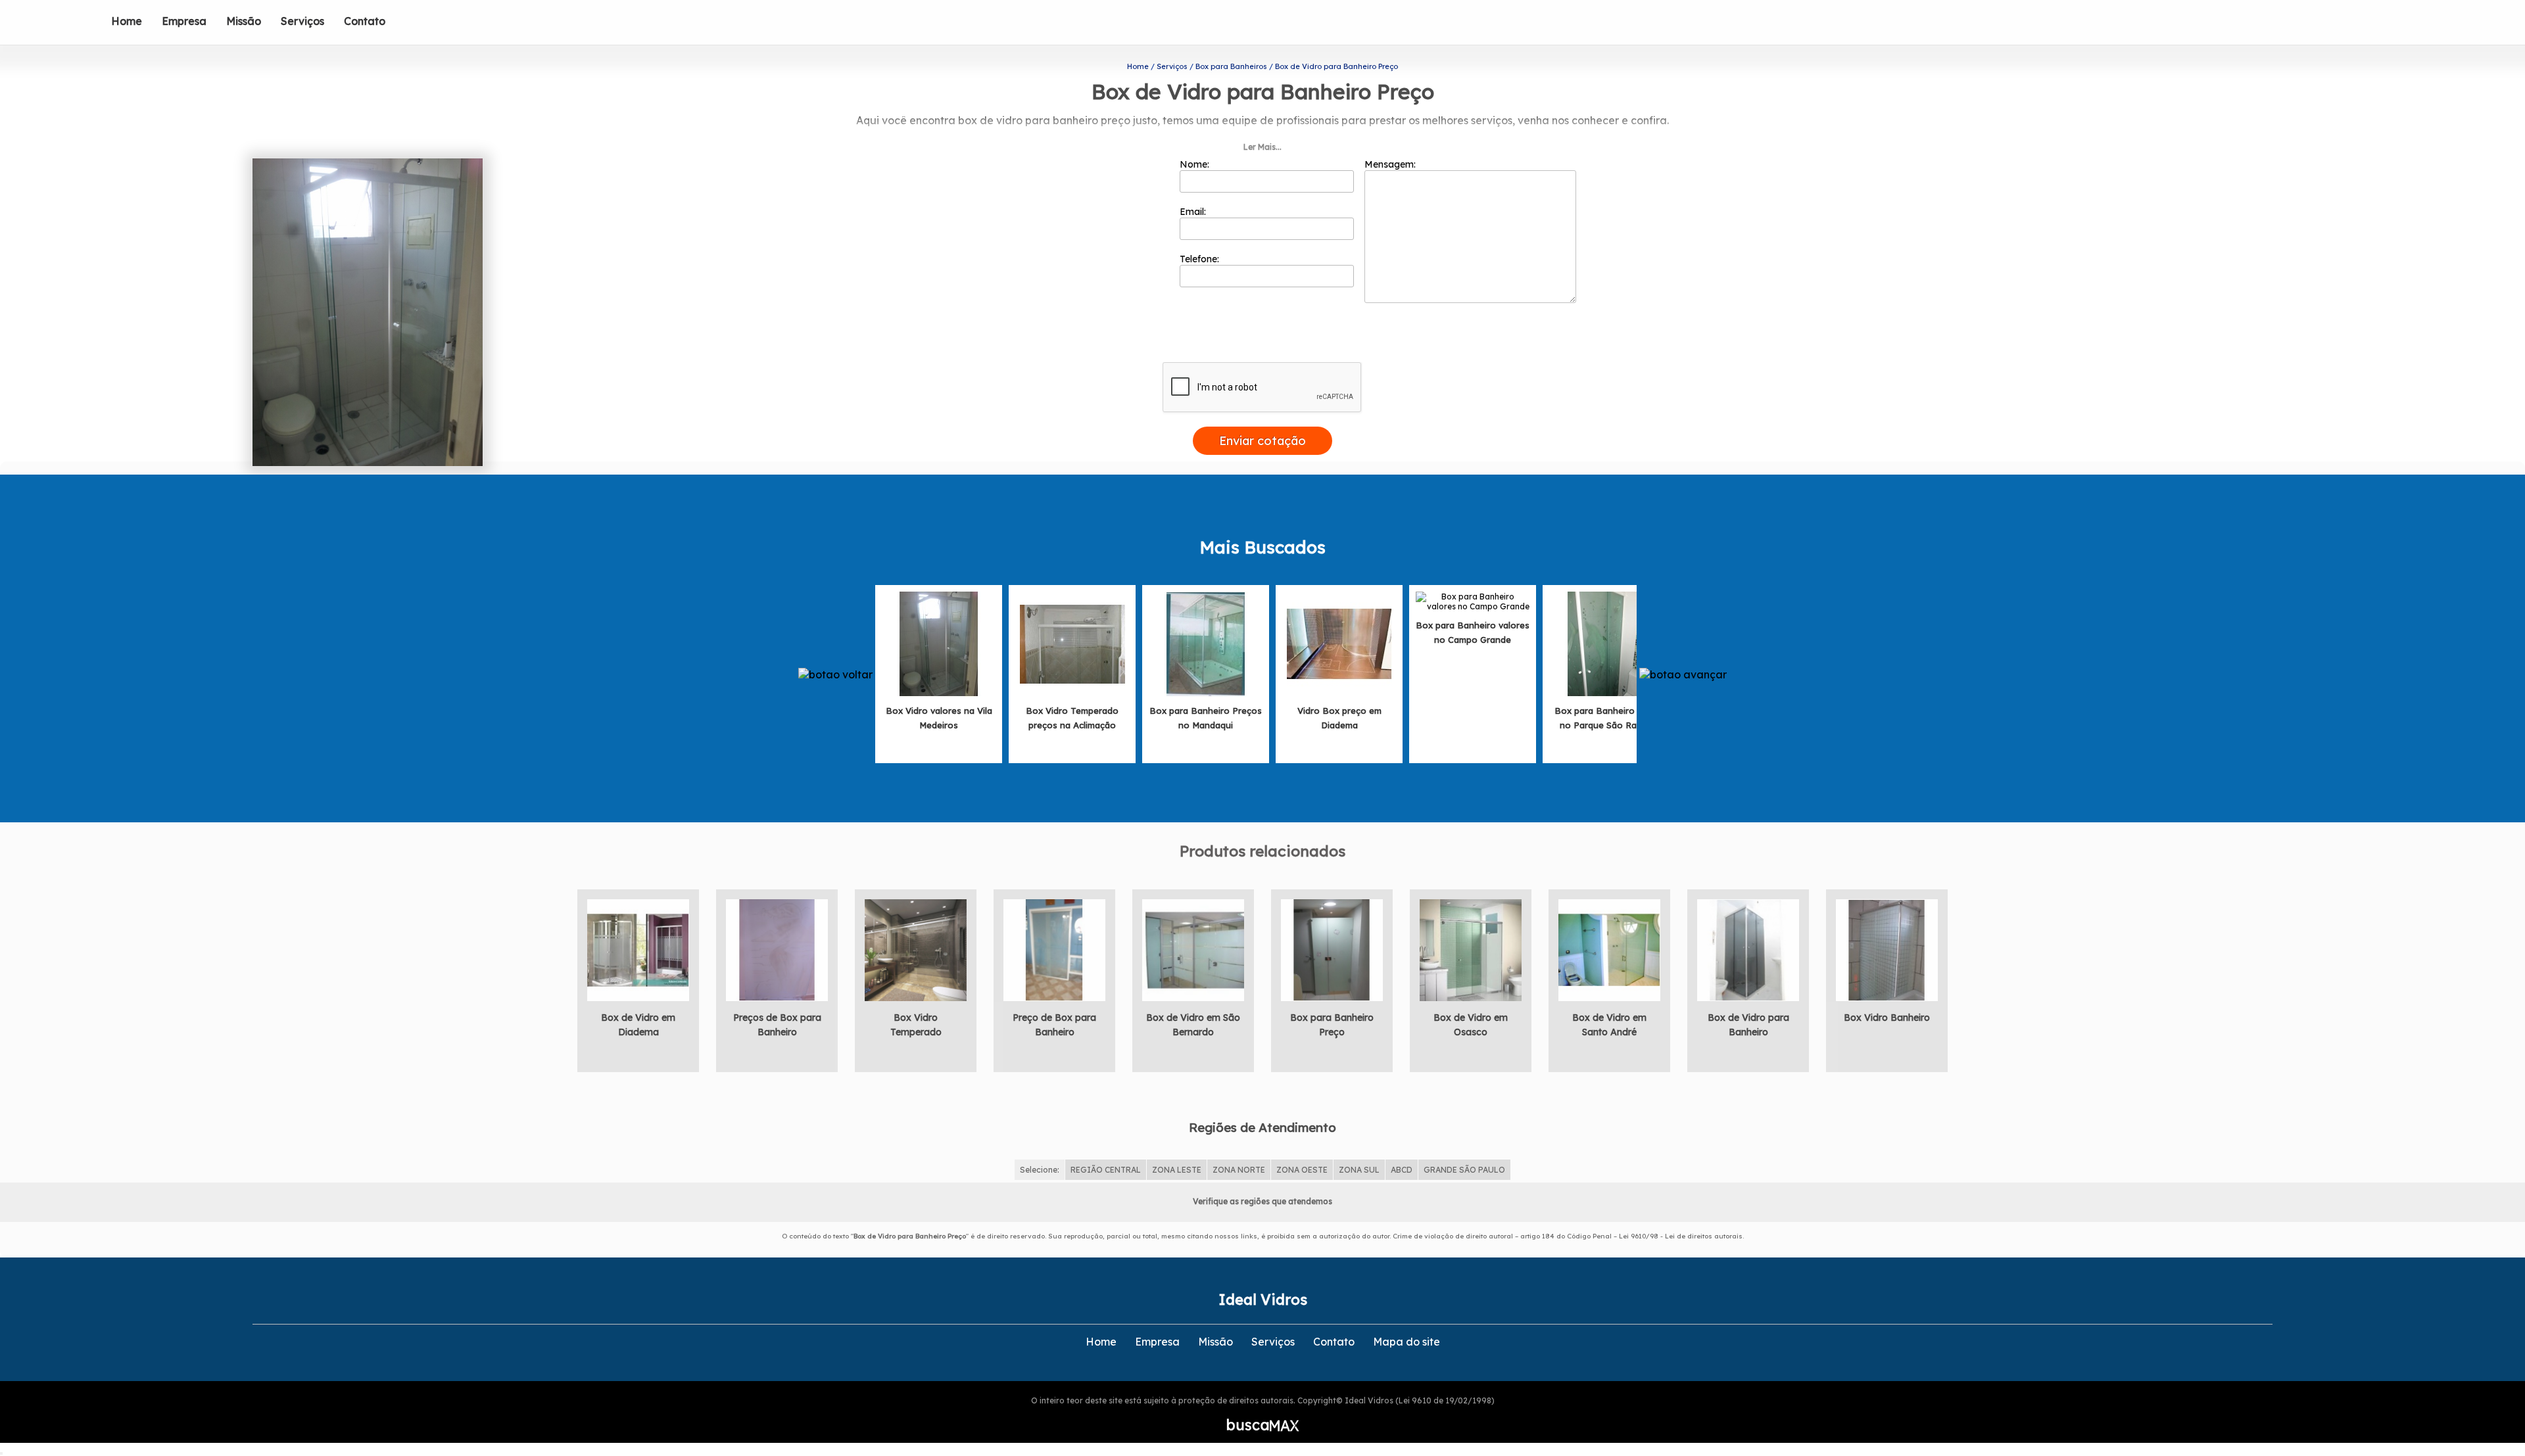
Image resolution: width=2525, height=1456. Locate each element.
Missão (244, 21)
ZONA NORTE (1239, 1170)
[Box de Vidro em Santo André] (1609, 949)
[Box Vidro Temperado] (916, 949)
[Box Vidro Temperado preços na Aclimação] (1072, 643)
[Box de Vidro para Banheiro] (1748, 949)
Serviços (302, 21)
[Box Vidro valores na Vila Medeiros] (939, 643)
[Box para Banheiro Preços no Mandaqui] (1206, 643)
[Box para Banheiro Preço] (1332, 949)
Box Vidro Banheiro (1887, 1018)
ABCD (1402, 1170)
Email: (1194, 212)
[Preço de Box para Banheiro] (1054, 949)
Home (127, 21)
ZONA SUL (1359, 1170)
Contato (365, 21)
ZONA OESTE (1302, 1170)
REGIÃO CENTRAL (1106, 1170)
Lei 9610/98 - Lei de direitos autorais (1681, 1236)
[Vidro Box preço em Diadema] (1339, 643)
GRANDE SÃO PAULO (1464, 1170)
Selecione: (1040, 1170)
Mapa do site (1407, 1342)
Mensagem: (1391, 164)
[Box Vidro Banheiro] (1887, 949)
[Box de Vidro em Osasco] (1471, 949)
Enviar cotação (1262, 441)
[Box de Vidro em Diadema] (638, 949)
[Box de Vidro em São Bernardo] (1193, 949)
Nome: (1196, 164)
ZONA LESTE (1177, 1170)
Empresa (184, 21)
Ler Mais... (1262, 147)
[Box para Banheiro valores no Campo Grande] (1473, 600)
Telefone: (1201, 259)
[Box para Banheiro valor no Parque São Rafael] (1606, 643)
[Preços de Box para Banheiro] (777, 949)
